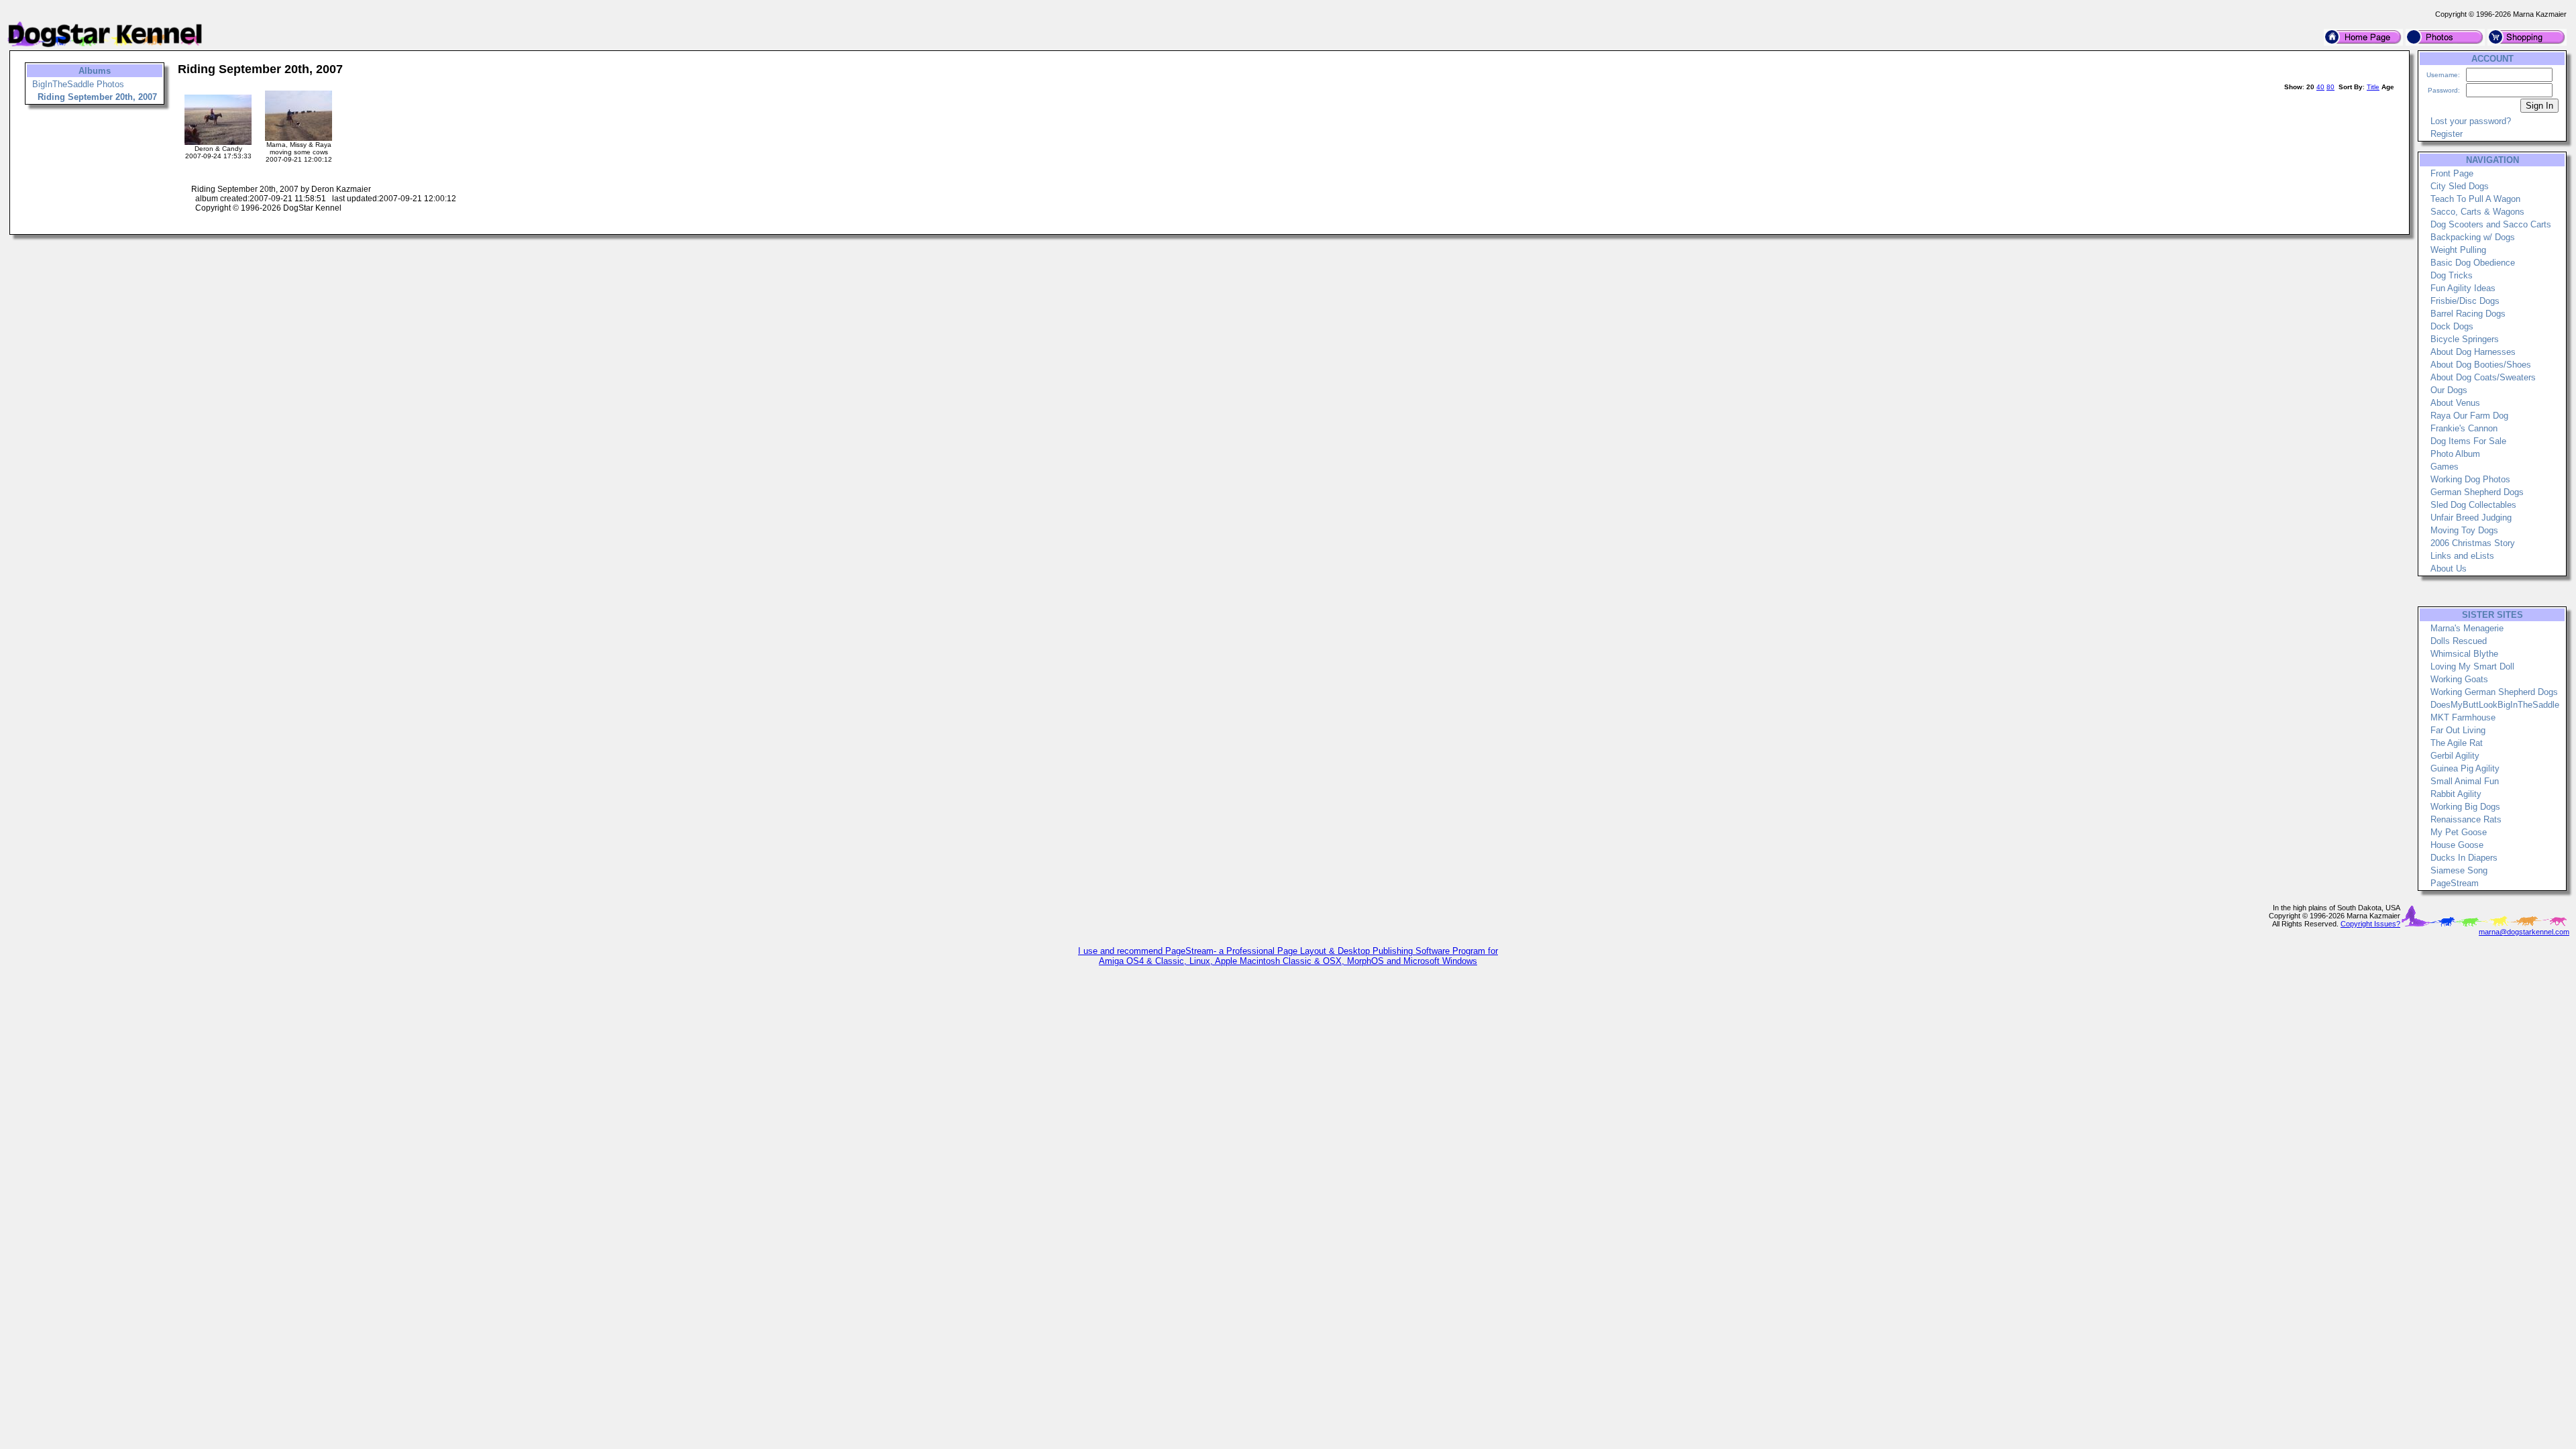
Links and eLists (2462, 556)
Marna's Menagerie (2467, 628)
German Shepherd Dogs (2477, 492)
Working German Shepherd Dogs (2494, 692)
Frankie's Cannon (2464, 428)
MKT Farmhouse (2463, 717)
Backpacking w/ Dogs (2473, 237)
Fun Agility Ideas (2463, 288)
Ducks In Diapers (2464, 858)
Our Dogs (2449, 390)
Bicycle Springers (2465, 339)
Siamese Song (2459, 870)
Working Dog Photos (2470, 479)
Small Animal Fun (2465, 781)
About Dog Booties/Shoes (2481, 365)
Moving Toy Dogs (2464, 530)
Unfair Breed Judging (2471, 518)
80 (2330, 87)
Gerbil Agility (2455, 756)
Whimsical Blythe (2464, 654)
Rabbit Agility (2456, 794)
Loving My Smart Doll (2472, 666)
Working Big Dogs (2465, 807)
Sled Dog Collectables (2473, 505)
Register (2447, 134)
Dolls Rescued (2459, 641)
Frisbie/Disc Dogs (2465, 301)
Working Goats (2459, 679)
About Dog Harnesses (2473, 352)
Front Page (2452, 173)
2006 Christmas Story (2473, 543)
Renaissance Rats (2466, 819)
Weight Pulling (2458, 250)
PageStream (2455, 883)
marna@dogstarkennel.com (2524, 932)
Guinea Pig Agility (2465, 768)
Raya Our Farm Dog (2469, 416)
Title (2373, 87)
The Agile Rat (2457, 743)
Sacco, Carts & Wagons (2477, 212)
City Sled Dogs (2460, 186)
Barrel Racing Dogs (2468, 314)
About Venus (2455, 403)
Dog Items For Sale (2468, 441)
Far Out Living (2458, 730)
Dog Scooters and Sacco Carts (2491, 224)
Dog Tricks (2452, 275)
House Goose (2457, 845)
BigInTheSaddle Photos (78, 84)
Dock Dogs (2452, 326)
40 (2320, 87)
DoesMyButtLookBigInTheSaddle (2495, 705)
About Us (2449, 569)
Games (2445, 467)
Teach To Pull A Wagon (2475, 199)
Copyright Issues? (2370, 924)
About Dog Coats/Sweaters (2483, 377)
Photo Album (2455, 454)
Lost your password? (2471, 121)
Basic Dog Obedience (2473, 263)
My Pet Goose (2459, 832)
